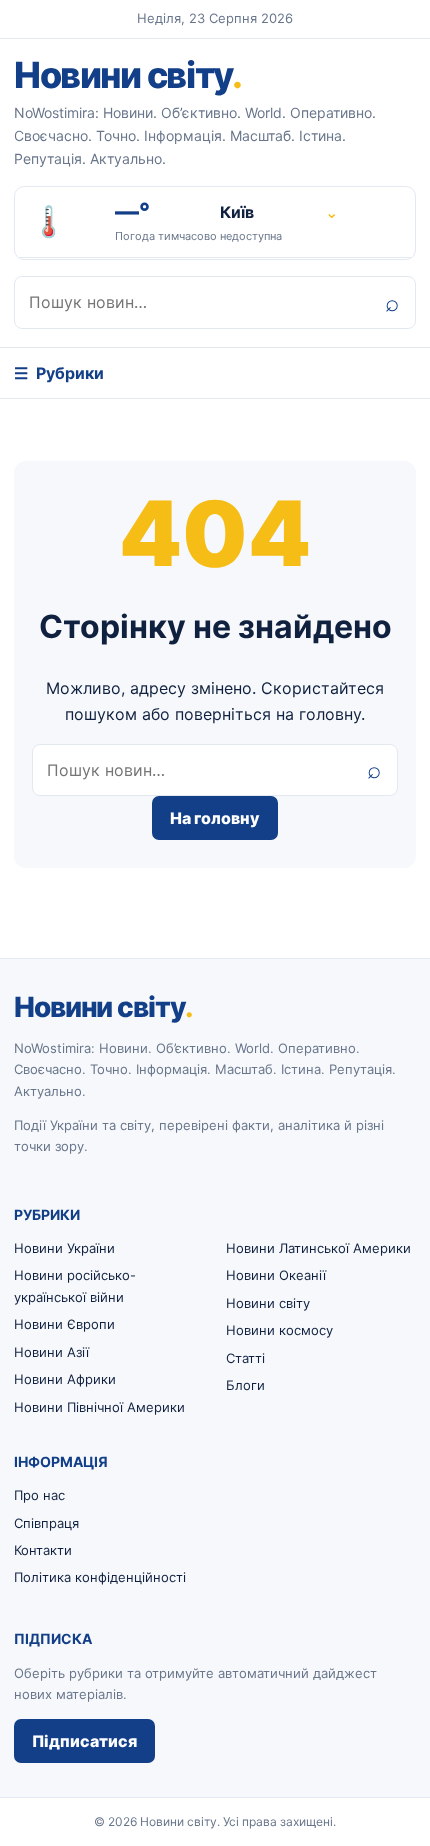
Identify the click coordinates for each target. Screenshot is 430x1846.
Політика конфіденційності (100, 1577)
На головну (215, 818)
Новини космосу (279, 1330)
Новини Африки (65, 1379)
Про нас (39, 1495)
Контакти (43, 1550)
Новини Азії (51, 1352)
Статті (245, 1358)
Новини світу (127, 75)
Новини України (64, 1248)
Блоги (245, 1385)
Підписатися (84, 1741)
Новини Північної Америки (99, 1407)
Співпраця (46, 1523)
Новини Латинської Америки (318, 1248)
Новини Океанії (276, 1275)
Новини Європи (64, 1324)
